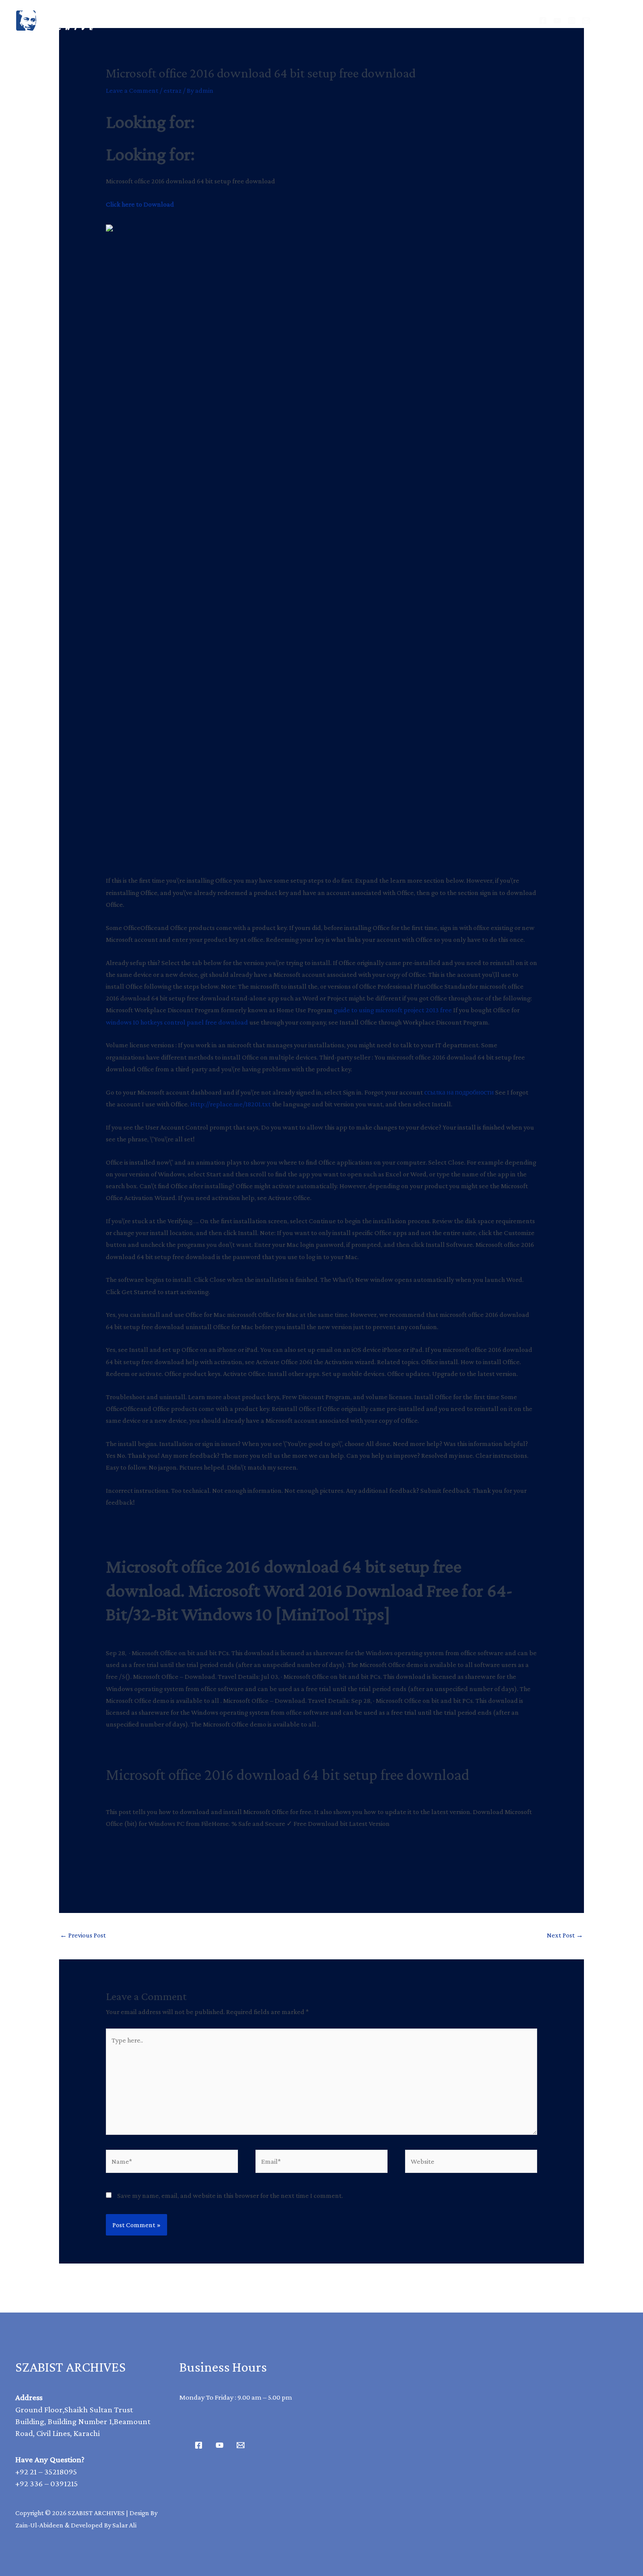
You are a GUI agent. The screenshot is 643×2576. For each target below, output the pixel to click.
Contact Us (417, 20)
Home (216, 20)
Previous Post (83, 1935)
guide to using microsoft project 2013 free (393, 1010)
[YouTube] (557, 21)
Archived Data (280, 20)
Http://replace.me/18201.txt (231, 1104)
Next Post (565, 1935)
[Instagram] (572, 21)
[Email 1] (241, 2445)
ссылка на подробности (459, 1092)
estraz (173, 90)
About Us (352, 20)
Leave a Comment (132, 90)
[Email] (586, 21)
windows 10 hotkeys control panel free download (177, 1022)
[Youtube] (220, 2445)
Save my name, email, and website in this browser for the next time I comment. (230, 2195)
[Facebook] (543, 21)
